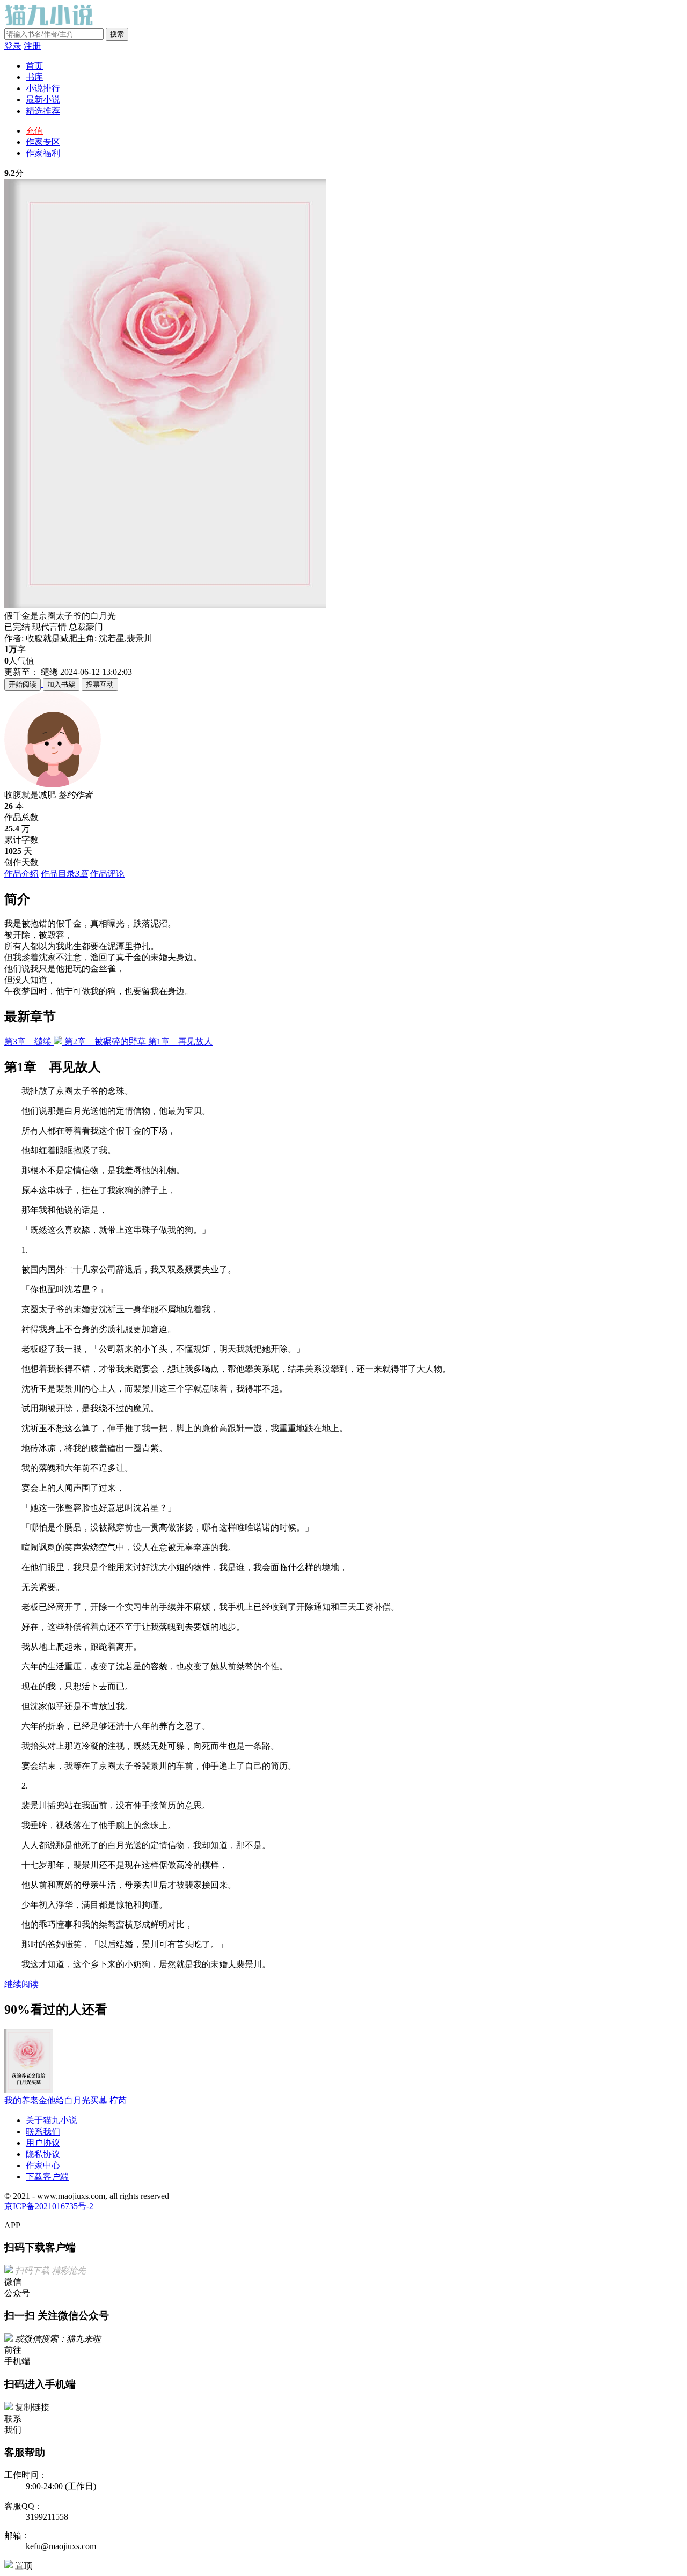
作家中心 (43, 2165)
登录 (13, 46)
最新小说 (43, 100)
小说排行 (43, 88)
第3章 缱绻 (29, 1042)
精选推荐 (43, 111)
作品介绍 (21, 874)
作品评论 (107, 874)
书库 (34, 77)
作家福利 (43, 153)
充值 (34, 131)
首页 (34, 66)
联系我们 (43, 2132)
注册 (32, 46)
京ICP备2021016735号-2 (49, 2206)
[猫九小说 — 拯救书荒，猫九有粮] (51, 23)
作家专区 (43, 142)
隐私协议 (43, 2154)
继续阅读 (21, 1984)
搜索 (117, 34)
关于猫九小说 (52, 2120)
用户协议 (43, 2143)
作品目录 (64, 874)
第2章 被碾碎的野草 (106, 1042)
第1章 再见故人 (180, 1042)
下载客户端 (47, 2177)
